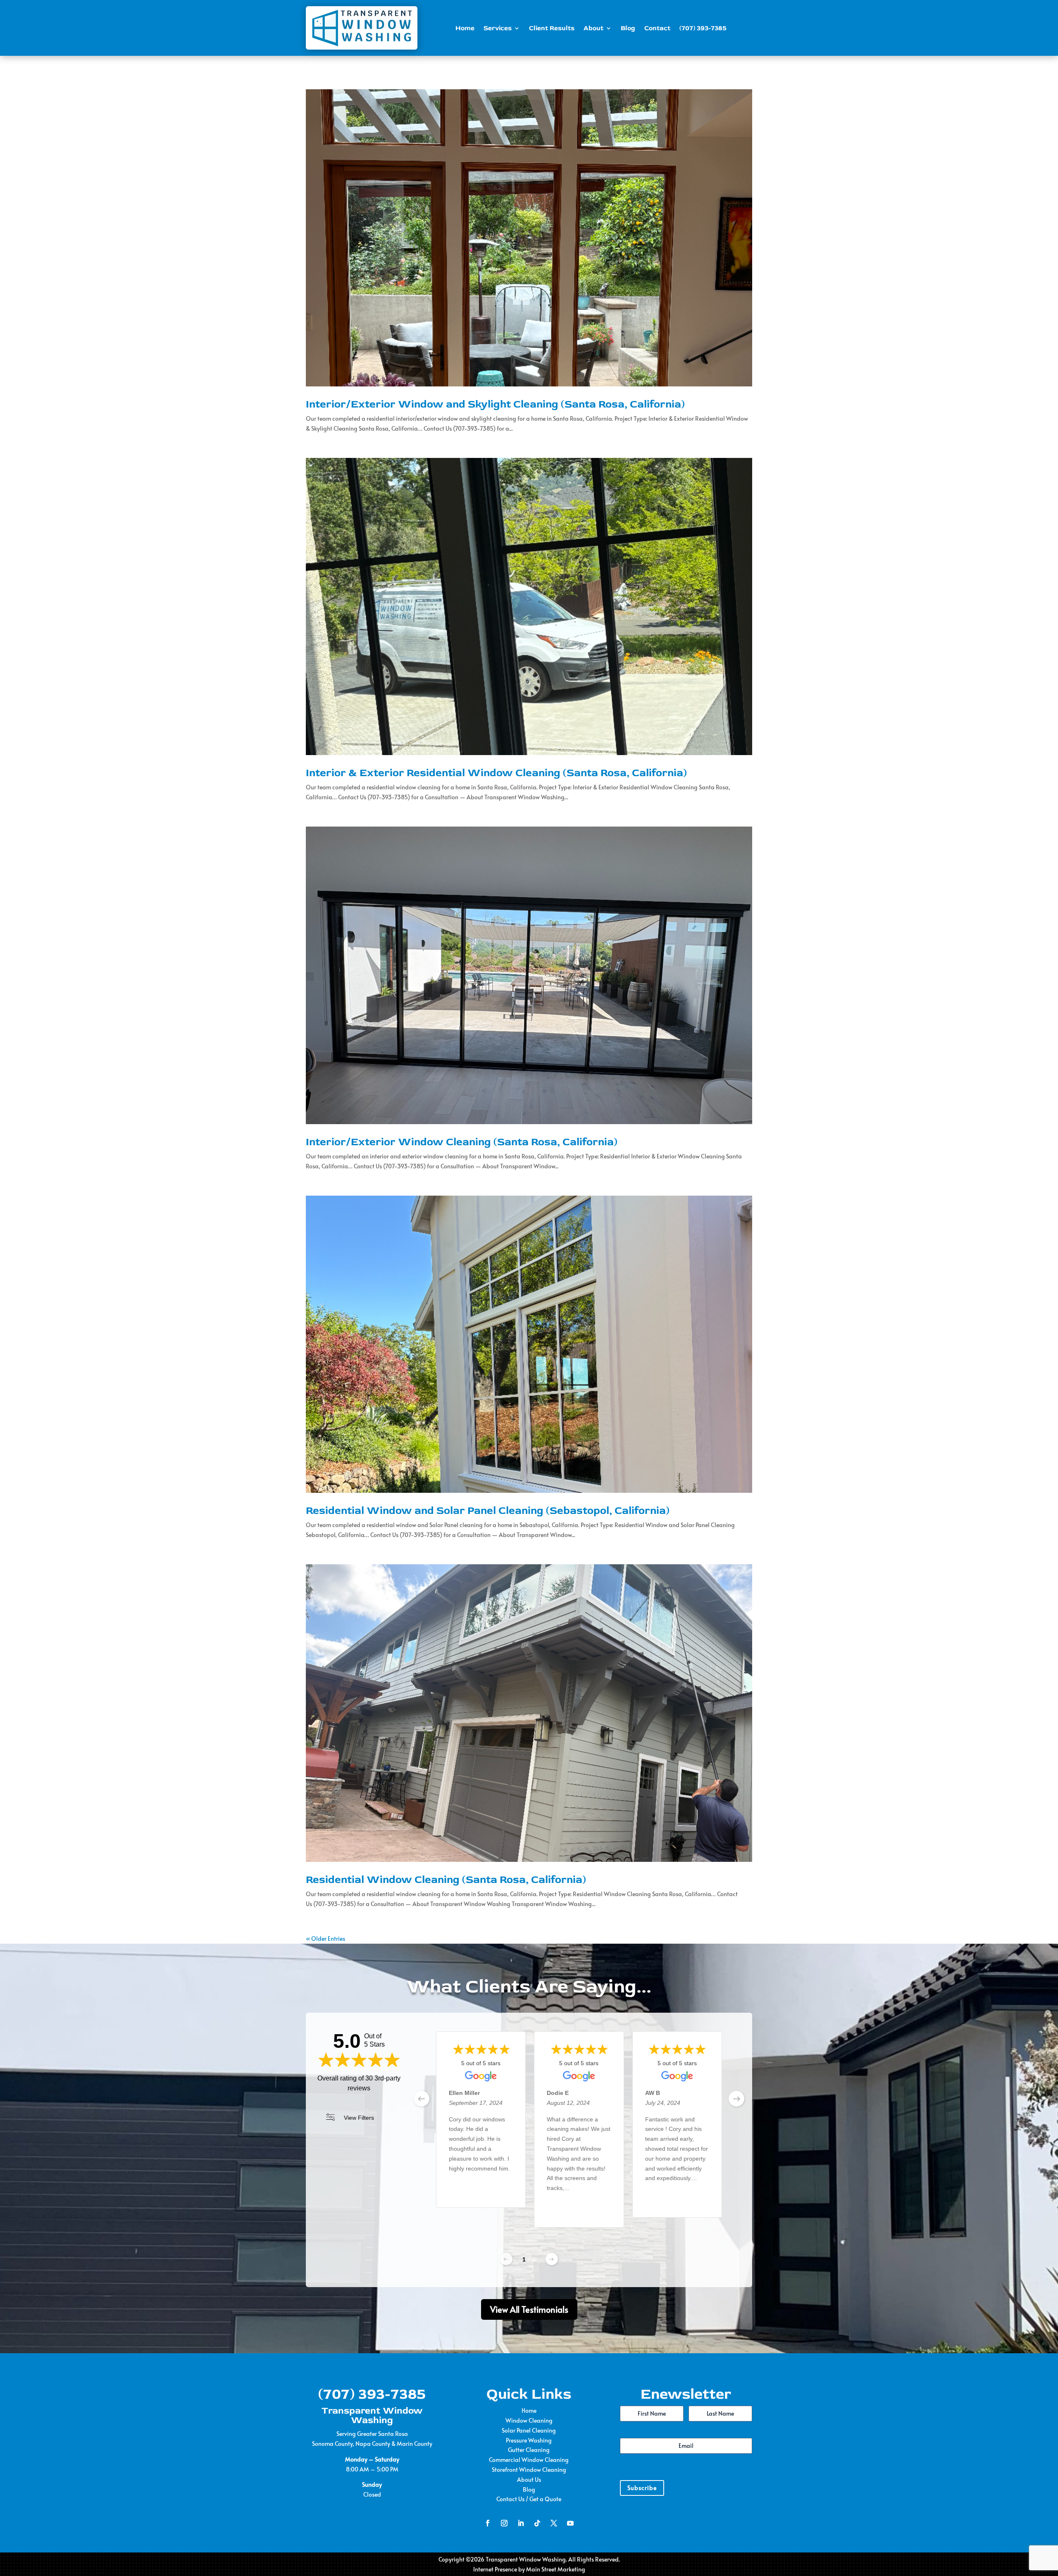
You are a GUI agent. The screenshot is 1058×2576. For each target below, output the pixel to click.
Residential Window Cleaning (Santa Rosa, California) (446, 1880)
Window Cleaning (529, 2420)
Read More (463, 2195)
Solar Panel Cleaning (529, 2430)
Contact (657, 28)
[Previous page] (506, 2259)
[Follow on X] (554, 2523)
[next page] (736, 2099)
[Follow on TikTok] (537, 2523)
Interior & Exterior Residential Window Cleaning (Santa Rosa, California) (496, 773)
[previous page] (422, 2099)
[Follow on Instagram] (504, 2523)
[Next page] (552, 2259)
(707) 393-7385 (703, 28)
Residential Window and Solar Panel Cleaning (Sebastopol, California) (488, 1511)
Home (465, 28)
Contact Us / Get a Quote (529, 2499)
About (593, 28)
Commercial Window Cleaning (529, 2460)
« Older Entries (325, 1939)
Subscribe (642, 2488)
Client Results (552, 28)
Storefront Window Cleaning (529, 2470)
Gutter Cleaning (529, 2450)
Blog (628, 28)
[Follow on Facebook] (488, 2523)
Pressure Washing (529, 2440)
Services (498, 28)
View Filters (359, 2118)
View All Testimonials (529, 2309)
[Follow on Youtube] (570, 2523)
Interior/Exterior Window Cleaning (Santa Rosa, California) (462, 1142)
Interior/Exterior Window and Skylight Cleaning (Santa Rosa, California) (495, 404)
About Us (529, 2479)
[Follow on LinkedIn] (521, 2523)
